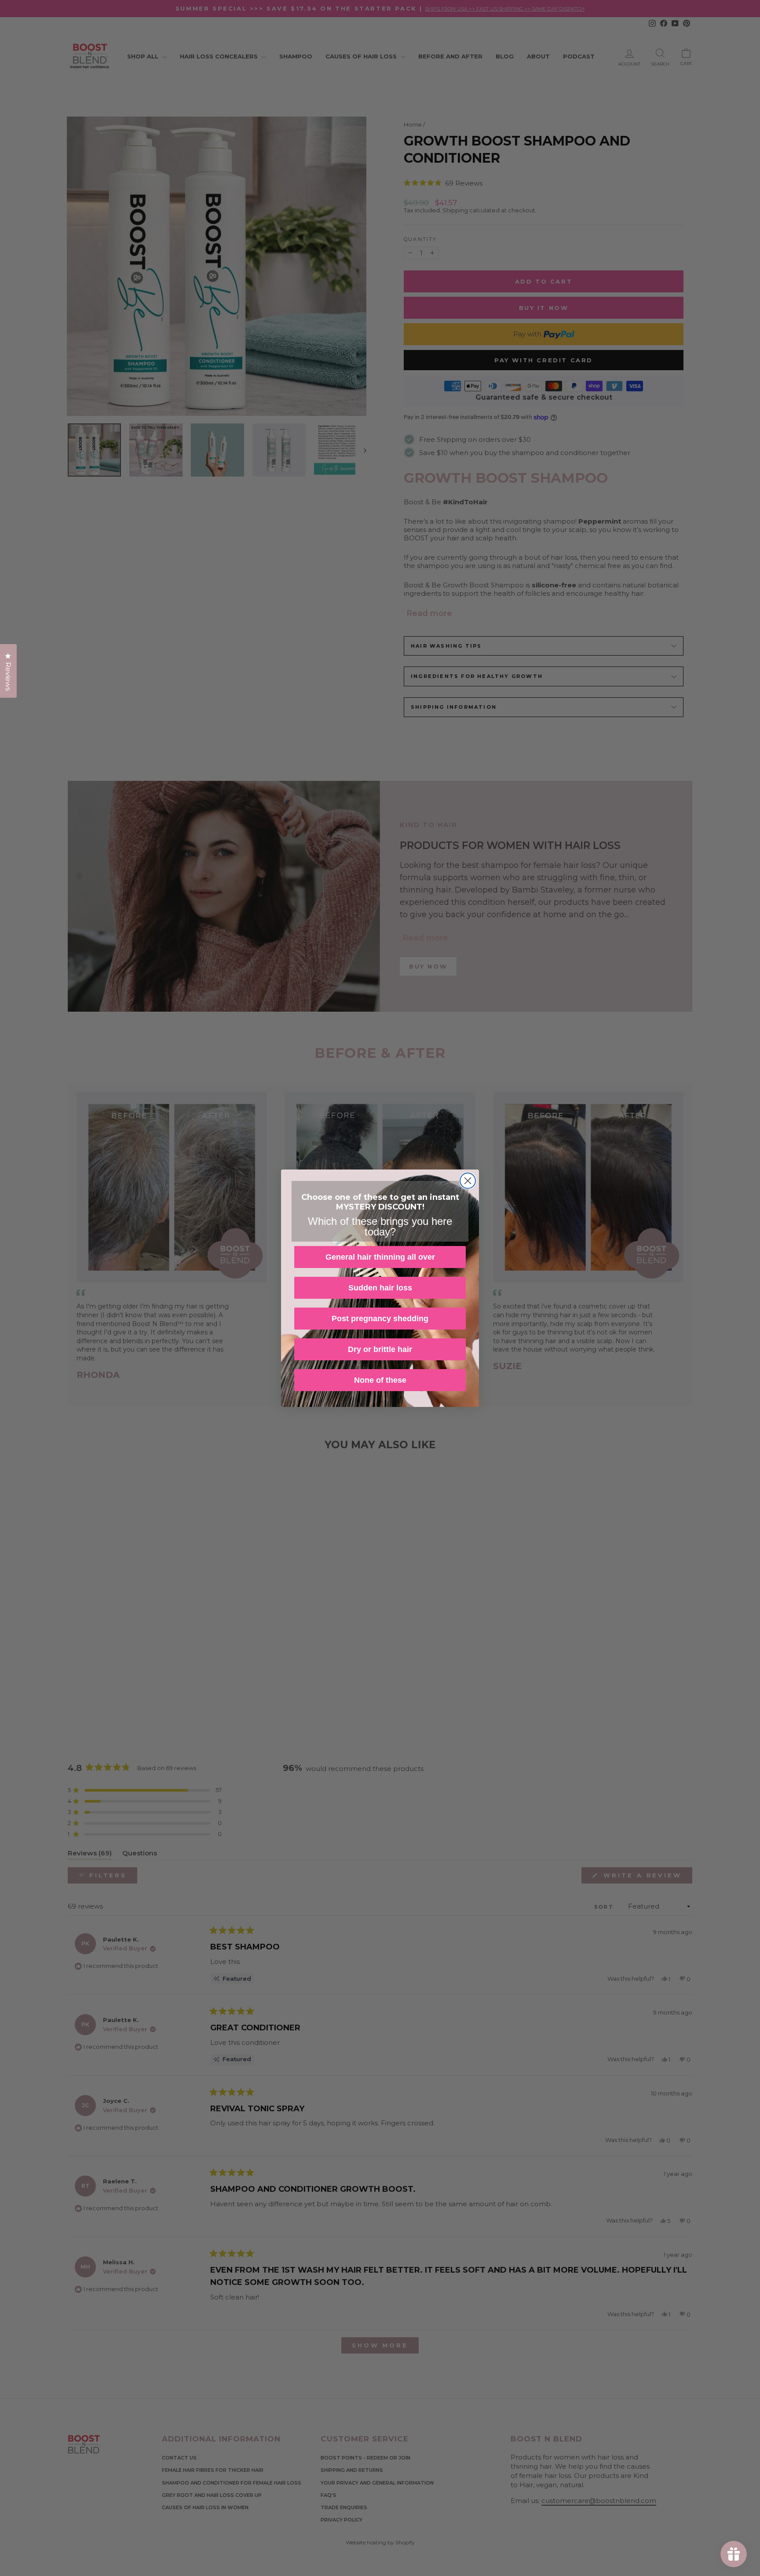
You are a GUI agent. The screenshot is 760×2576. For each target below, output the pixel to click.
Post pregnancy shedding (380, 1319)
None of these (380, 1380)
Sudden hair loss (380, 1288)
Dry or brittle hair (380, 1349)
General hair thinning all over (380, 1257)
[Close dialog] (468, 1181)
